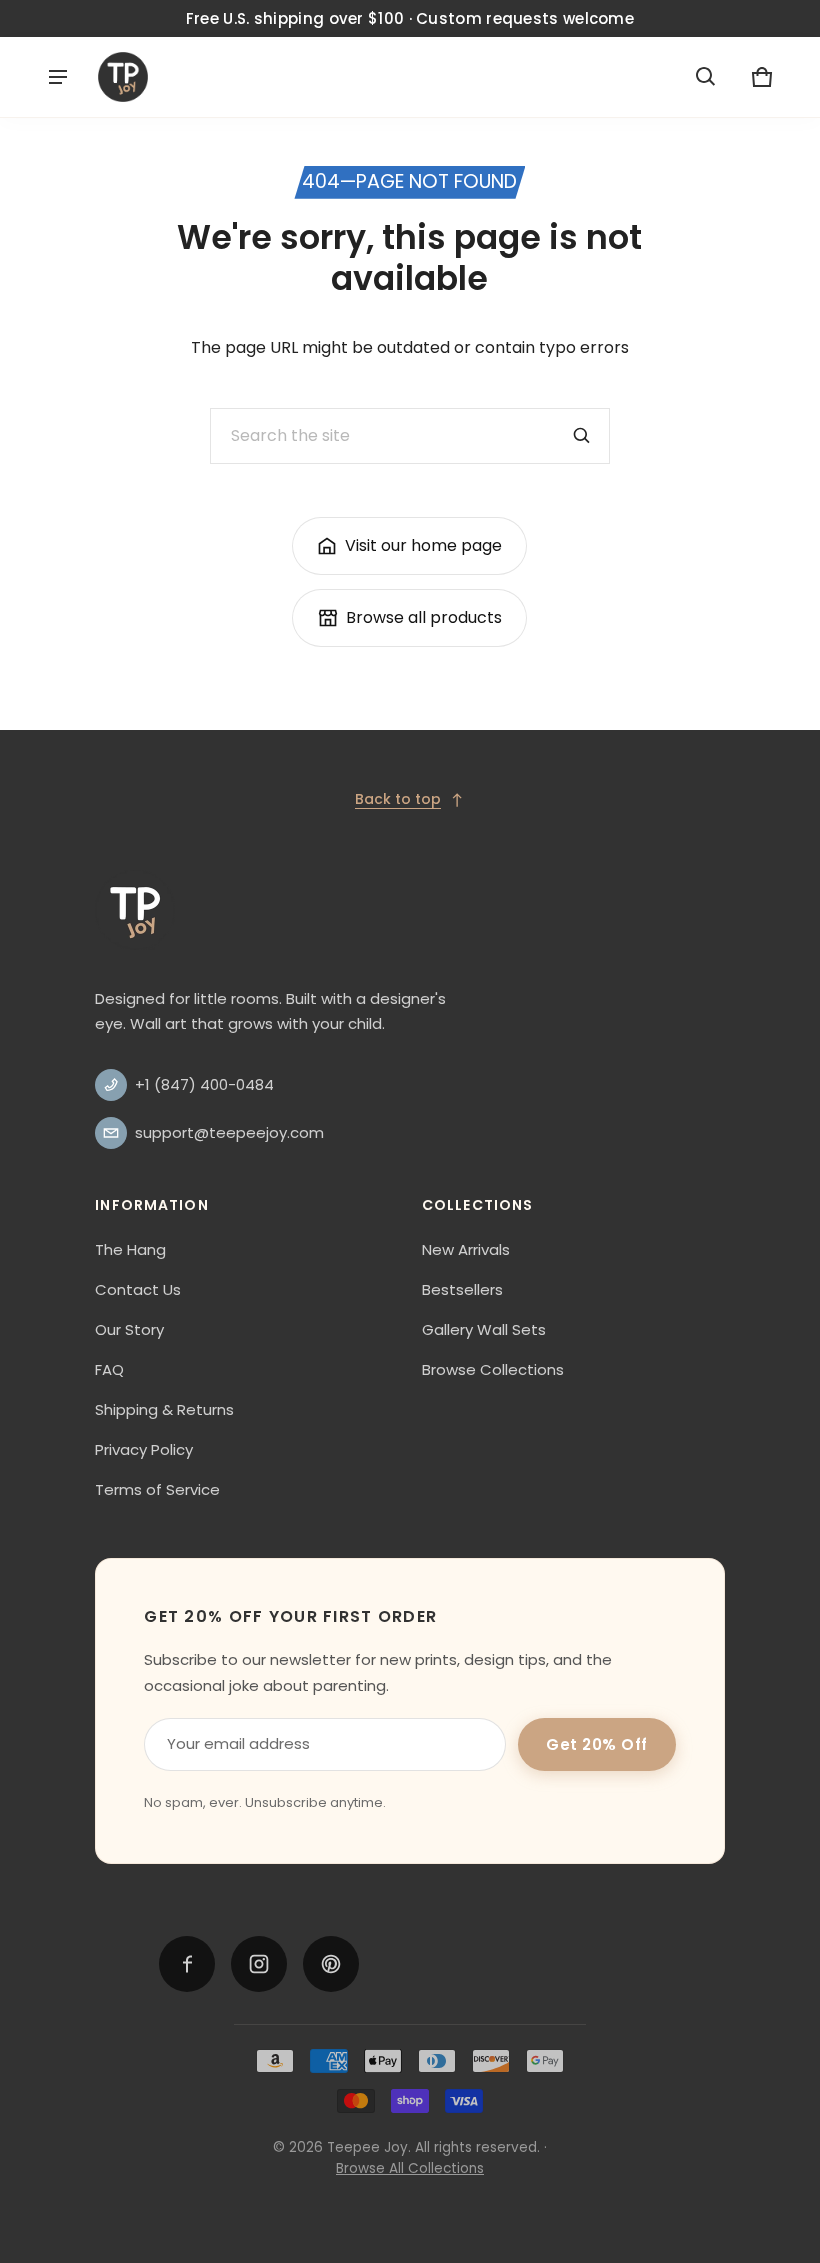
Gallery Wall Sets (484, 1329)
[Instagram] (259, 1964)
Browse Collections (493, 1369)
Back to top (398, 799)
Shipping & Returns (164, 1409)
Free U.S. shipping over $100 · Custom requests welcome (410, 18)
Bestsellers (462, 1289)
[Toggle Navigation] (58, 77)
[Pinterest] (331, 1964)
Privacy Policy (144, 1449)
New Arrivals (466, 1249)
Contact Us (138, 1289)
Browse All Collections (410, 2168)
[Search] (582, 436)
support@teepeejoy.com (229, 1132)
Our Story (129, 1329)
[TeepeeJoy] (123, 77)
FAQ (109, 1369)
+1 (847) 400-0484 (204, 1084)
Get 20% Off (597, 1744)
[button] (706, 77)
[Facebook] (187, 1964)
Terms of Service (157, 1489)
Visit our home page (423, 545)
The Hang (130, 1249)
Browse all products (424, 617)
